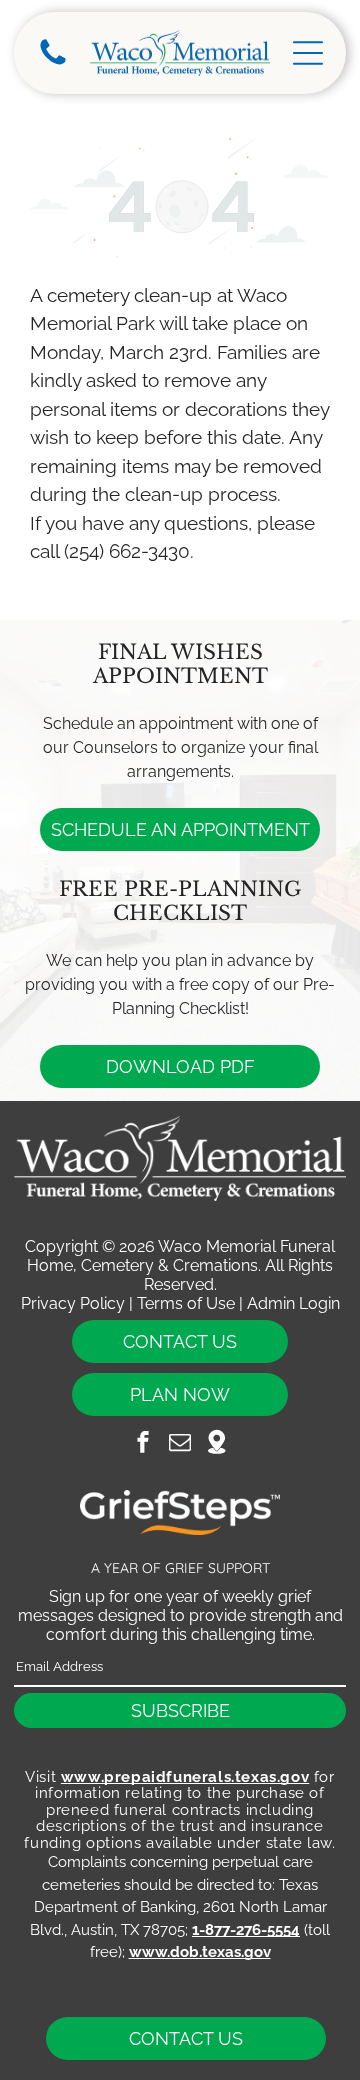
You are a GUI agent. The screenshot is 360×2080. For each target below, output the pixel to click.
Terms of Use (186, 1303)
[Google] (217, 1444)
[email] (180, 1444)
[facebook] (143, 1444)
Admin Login (293, 1303)
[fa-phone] (53, 63)
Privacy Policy (73, 1303)
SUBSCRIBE (180, 1710)
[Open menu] (308, 53)
